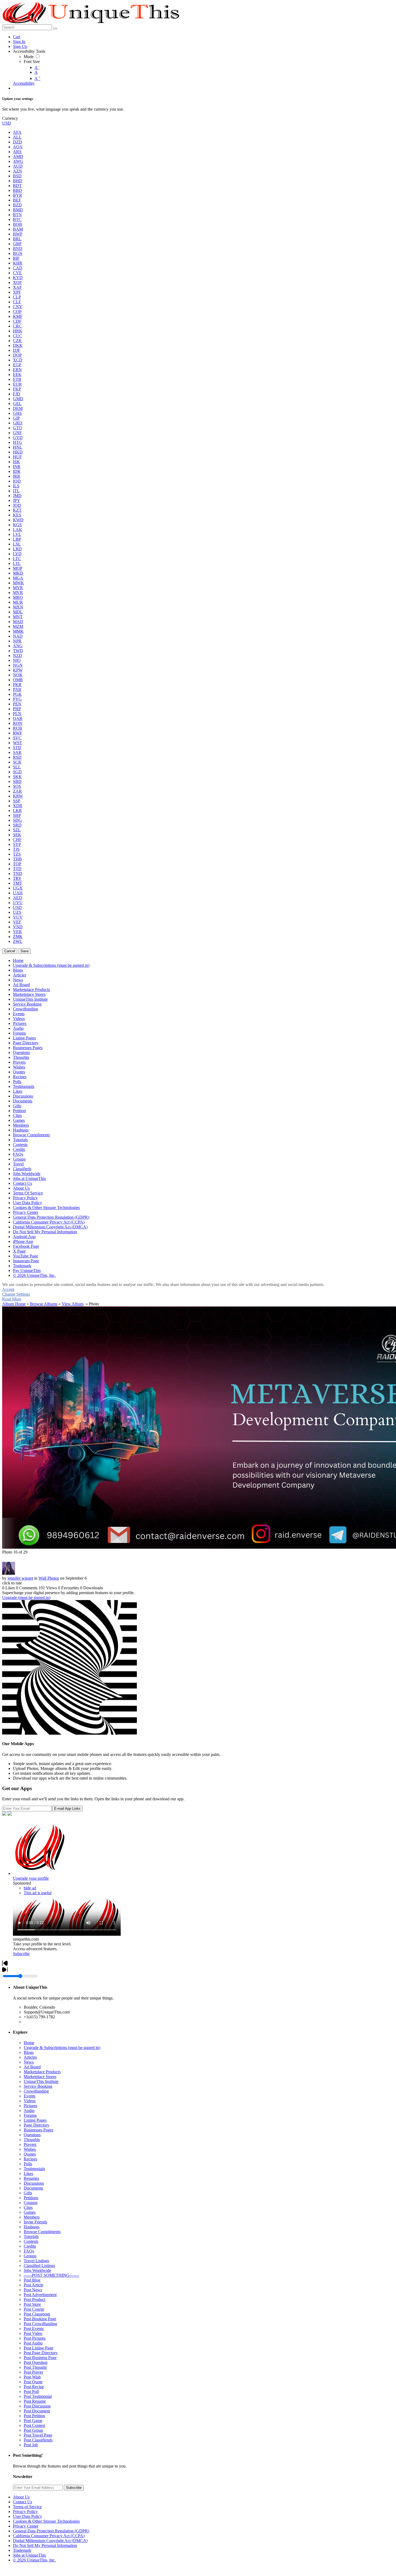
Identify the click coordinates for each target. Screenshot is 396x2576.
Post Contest (34, 2425)
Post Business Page (40, 2358)
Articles (30, 2057)
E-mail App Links (67, 1809)
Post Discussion (37, 2406)
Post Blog (32, 2280)
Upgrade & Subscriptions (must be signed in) (62, 2048)
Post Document (37, 2411)
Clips (28, 2207)
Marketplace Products (42, 2072)
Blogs (29, 2052)
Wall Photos (49, 1578)
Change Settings (16, 1294)
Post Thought (35, 2367)
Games (30, 2212)
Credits (30, 2246)
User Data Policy (27, 2516)
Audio (29, 2111)
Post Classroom (37, 2314)
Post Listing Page (39, 2348)
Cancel (10, 951)
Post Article (34, 2285)
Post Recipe (34, 2387)
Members (32, 2217)
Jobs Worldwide (37, 2270)
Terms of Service (27, 2507)
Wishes (30, 2149)
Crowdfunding (36, 2091)
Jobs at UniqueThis (29, 2555)
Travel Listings (36, 2261)
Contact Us (22, 2502)
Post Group (33, 2430)
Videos (30, 2101)
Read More (12, 1299)
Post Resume (35, 2401)
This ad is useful (38, 1893)
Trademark (22, 2550)
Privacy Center (26, 2526)
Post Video (33, 2333)
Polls (28, 2164)
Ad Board (32, 2067)
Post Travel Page (38, 2435)
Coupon (31, 2203)
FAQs (29, 2251)
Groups (30, 2256)
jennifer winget (20, 1578)
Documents (33, 2188)
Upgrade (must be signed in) (26, 1598)
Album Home (14, 1304)
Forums (30, 2115)
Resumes (31, 2178)
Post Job (31, 2445)
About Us (21, 2497)
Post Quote (33, 2382)
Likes (28, 2173)
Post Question (36, 2362)
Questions (32, 2135)
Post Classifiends (38, 2440)
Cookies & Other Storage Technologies (46, 2521)
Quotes (30, 2154)
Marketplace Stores (40, 2077)
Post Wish (32, 2377)
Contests (31, 2241)
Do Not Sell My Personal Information (45, 2545)
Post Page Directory (41, 2353)
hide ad (30, 1888)
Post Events (34, 2329)
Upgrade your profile (31, 1878)
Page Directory (37, 2125)
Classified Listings (39, 2266)
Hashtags (32, 2227)
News (29, 2062)
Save (25, 951)
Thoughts (32, 2140)
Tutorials (31, 2236)
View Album (73, 1304)
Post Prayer (33, 2372)
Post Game (33, 2421)
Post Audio (33, 2343)
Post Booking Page (40, 2319)
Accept (8, 1289)
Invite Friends (35, 2222)
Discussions (34, 2183)
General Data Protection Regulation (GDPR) (51, 2531)
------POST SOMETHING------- (51, 2275)
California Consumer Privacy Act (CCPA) (49, 2536)
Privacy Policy (25, 2512)
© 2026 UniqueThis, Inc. (34, 2560)
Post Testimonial (38, 2396)
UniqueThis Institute (41, 2081)
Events (29, 2096)
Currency (10, 118)
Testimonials (34, 2169)
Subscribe (21, 1954)
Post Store (32, 2304)
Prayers (30, 2144)
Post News (33, 2290)
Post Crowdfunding (40, 2324)
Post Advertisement (40, 2295)
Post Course (34, 2309)
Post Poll (31, 2392)
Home (29, 2043)
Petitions (31, 2198)
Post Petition (34, 2416)
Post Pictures (35, 2338)
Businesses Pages (39, 2130)
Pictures (30, 2106)
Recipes (30, 2159)
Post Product (34, 2299)
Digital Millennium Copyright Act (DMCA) (50, 2541)
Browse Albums (44, 1304)
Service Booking (38, 2086)
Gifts (28, 2193)
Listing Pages (35, 2120)
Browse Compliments (42, 2232)
